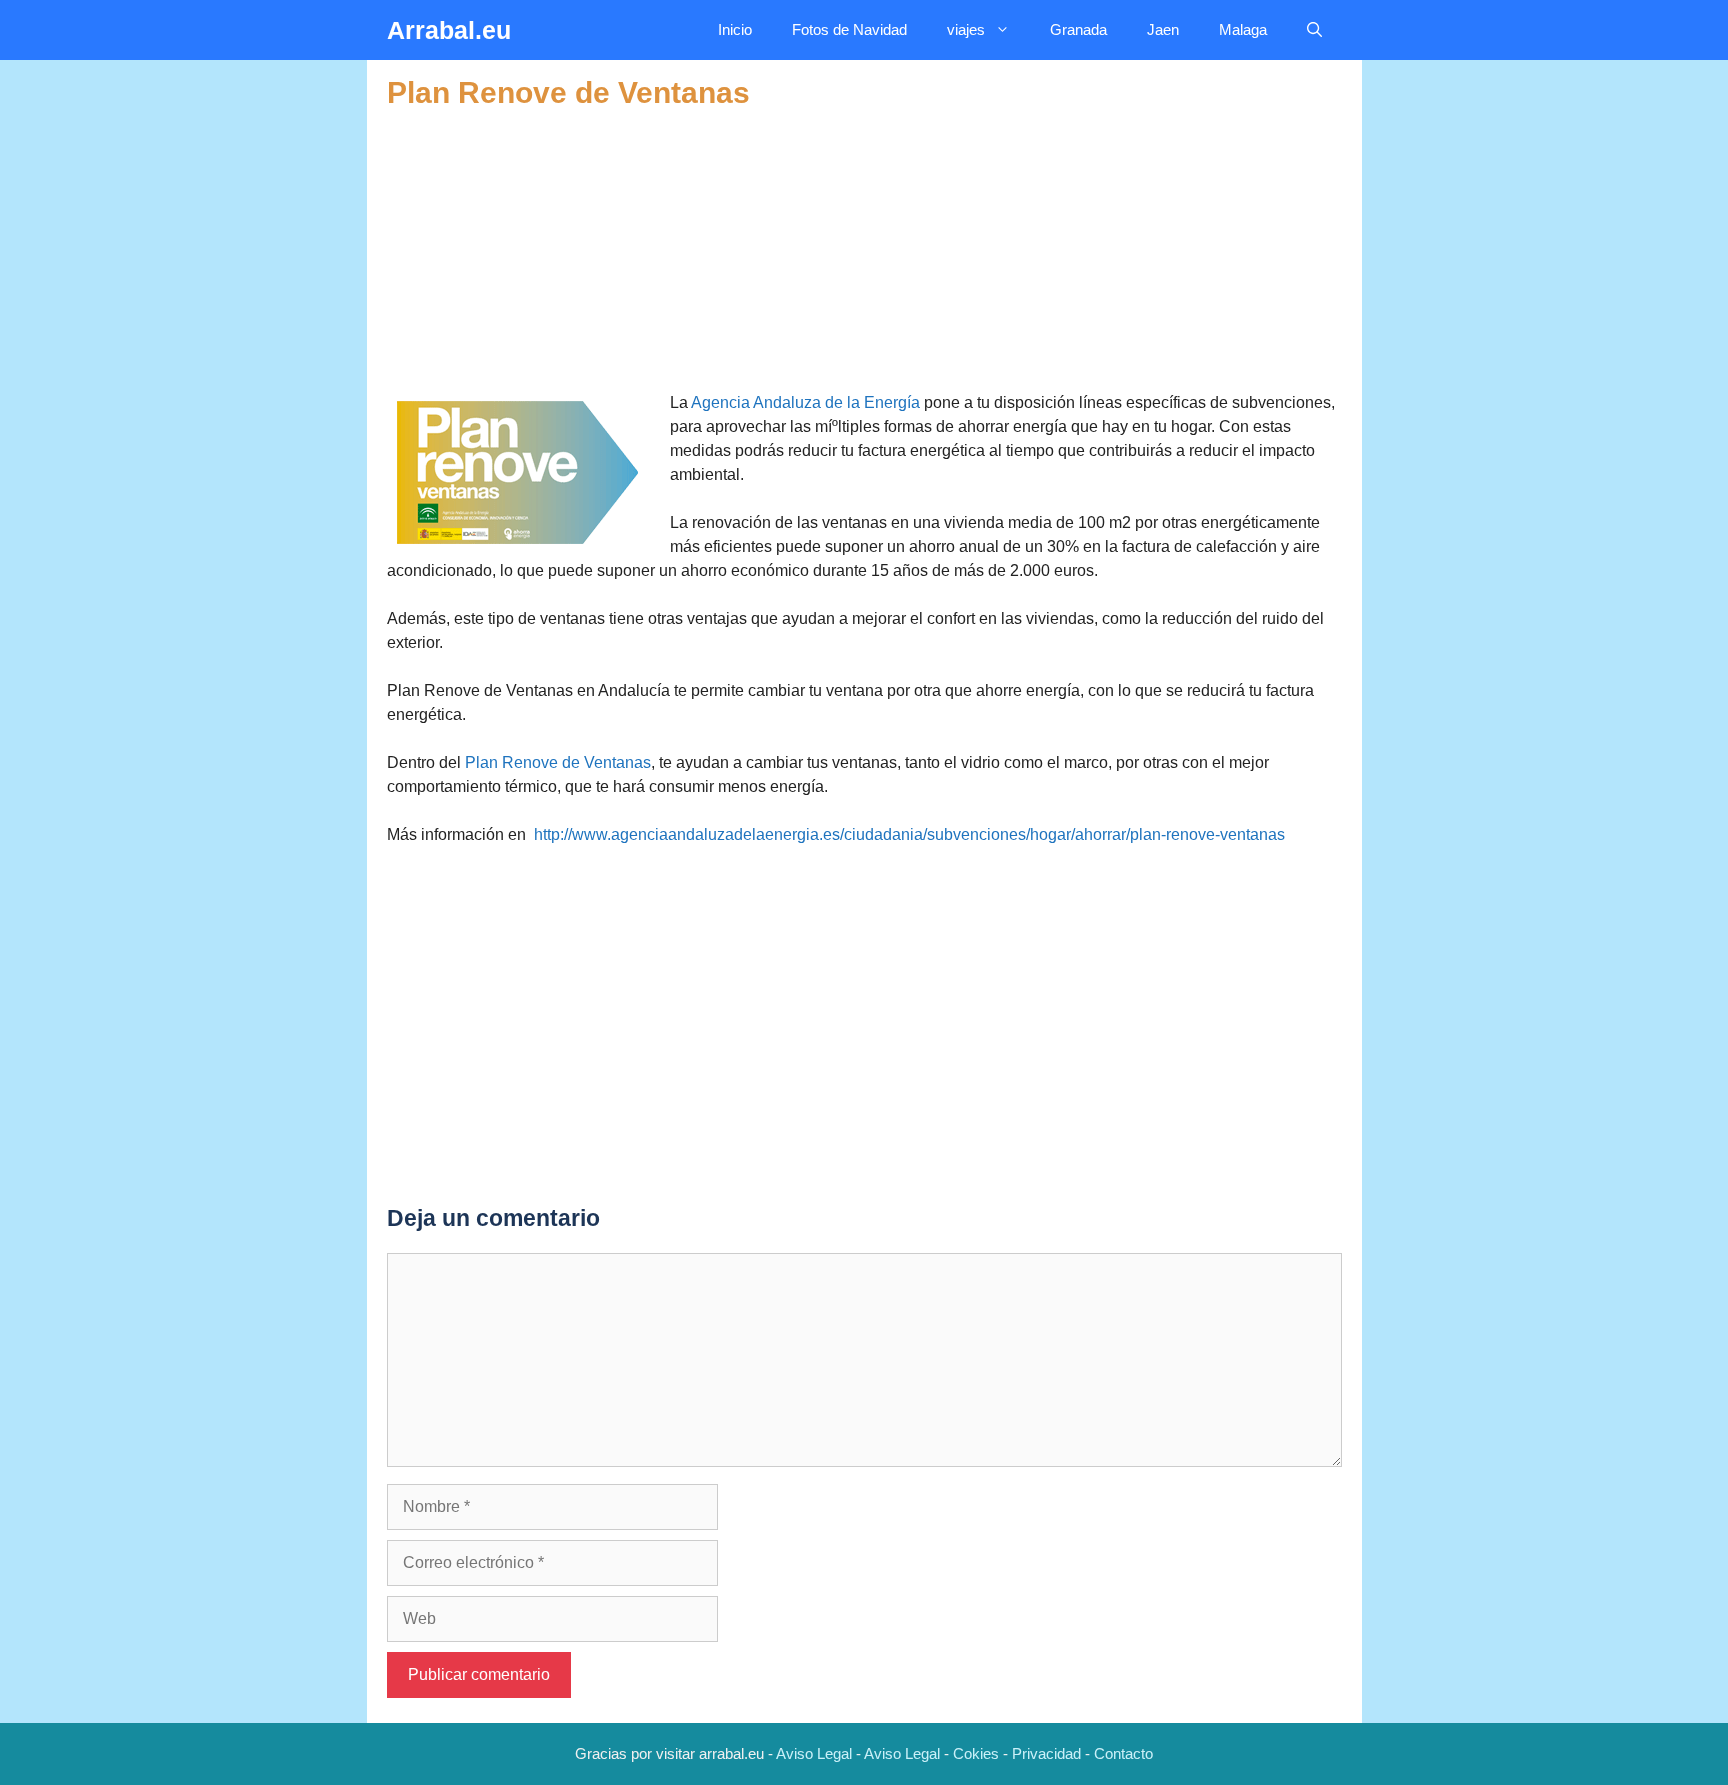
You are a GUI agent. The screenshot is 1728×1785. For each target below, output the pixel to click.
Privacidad (1046, 1753)
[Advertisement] (864, 251)
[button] (1314, 30)
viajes (966, 29)
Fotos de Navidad (849, 29)
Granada (1078, 29)
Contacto (1123, 1753)
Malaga (1243, 29)
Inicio (735, 29)
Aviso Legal (814, 1753)
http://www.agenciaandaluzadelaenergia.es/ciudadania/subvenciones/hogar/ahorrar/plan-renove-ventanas (909, 834)
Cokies (976, 1753)
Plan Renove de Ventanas (558, 762)
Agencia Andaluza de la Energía (805, 402)
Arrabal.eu (449, 30)
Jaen (1163, 29)
